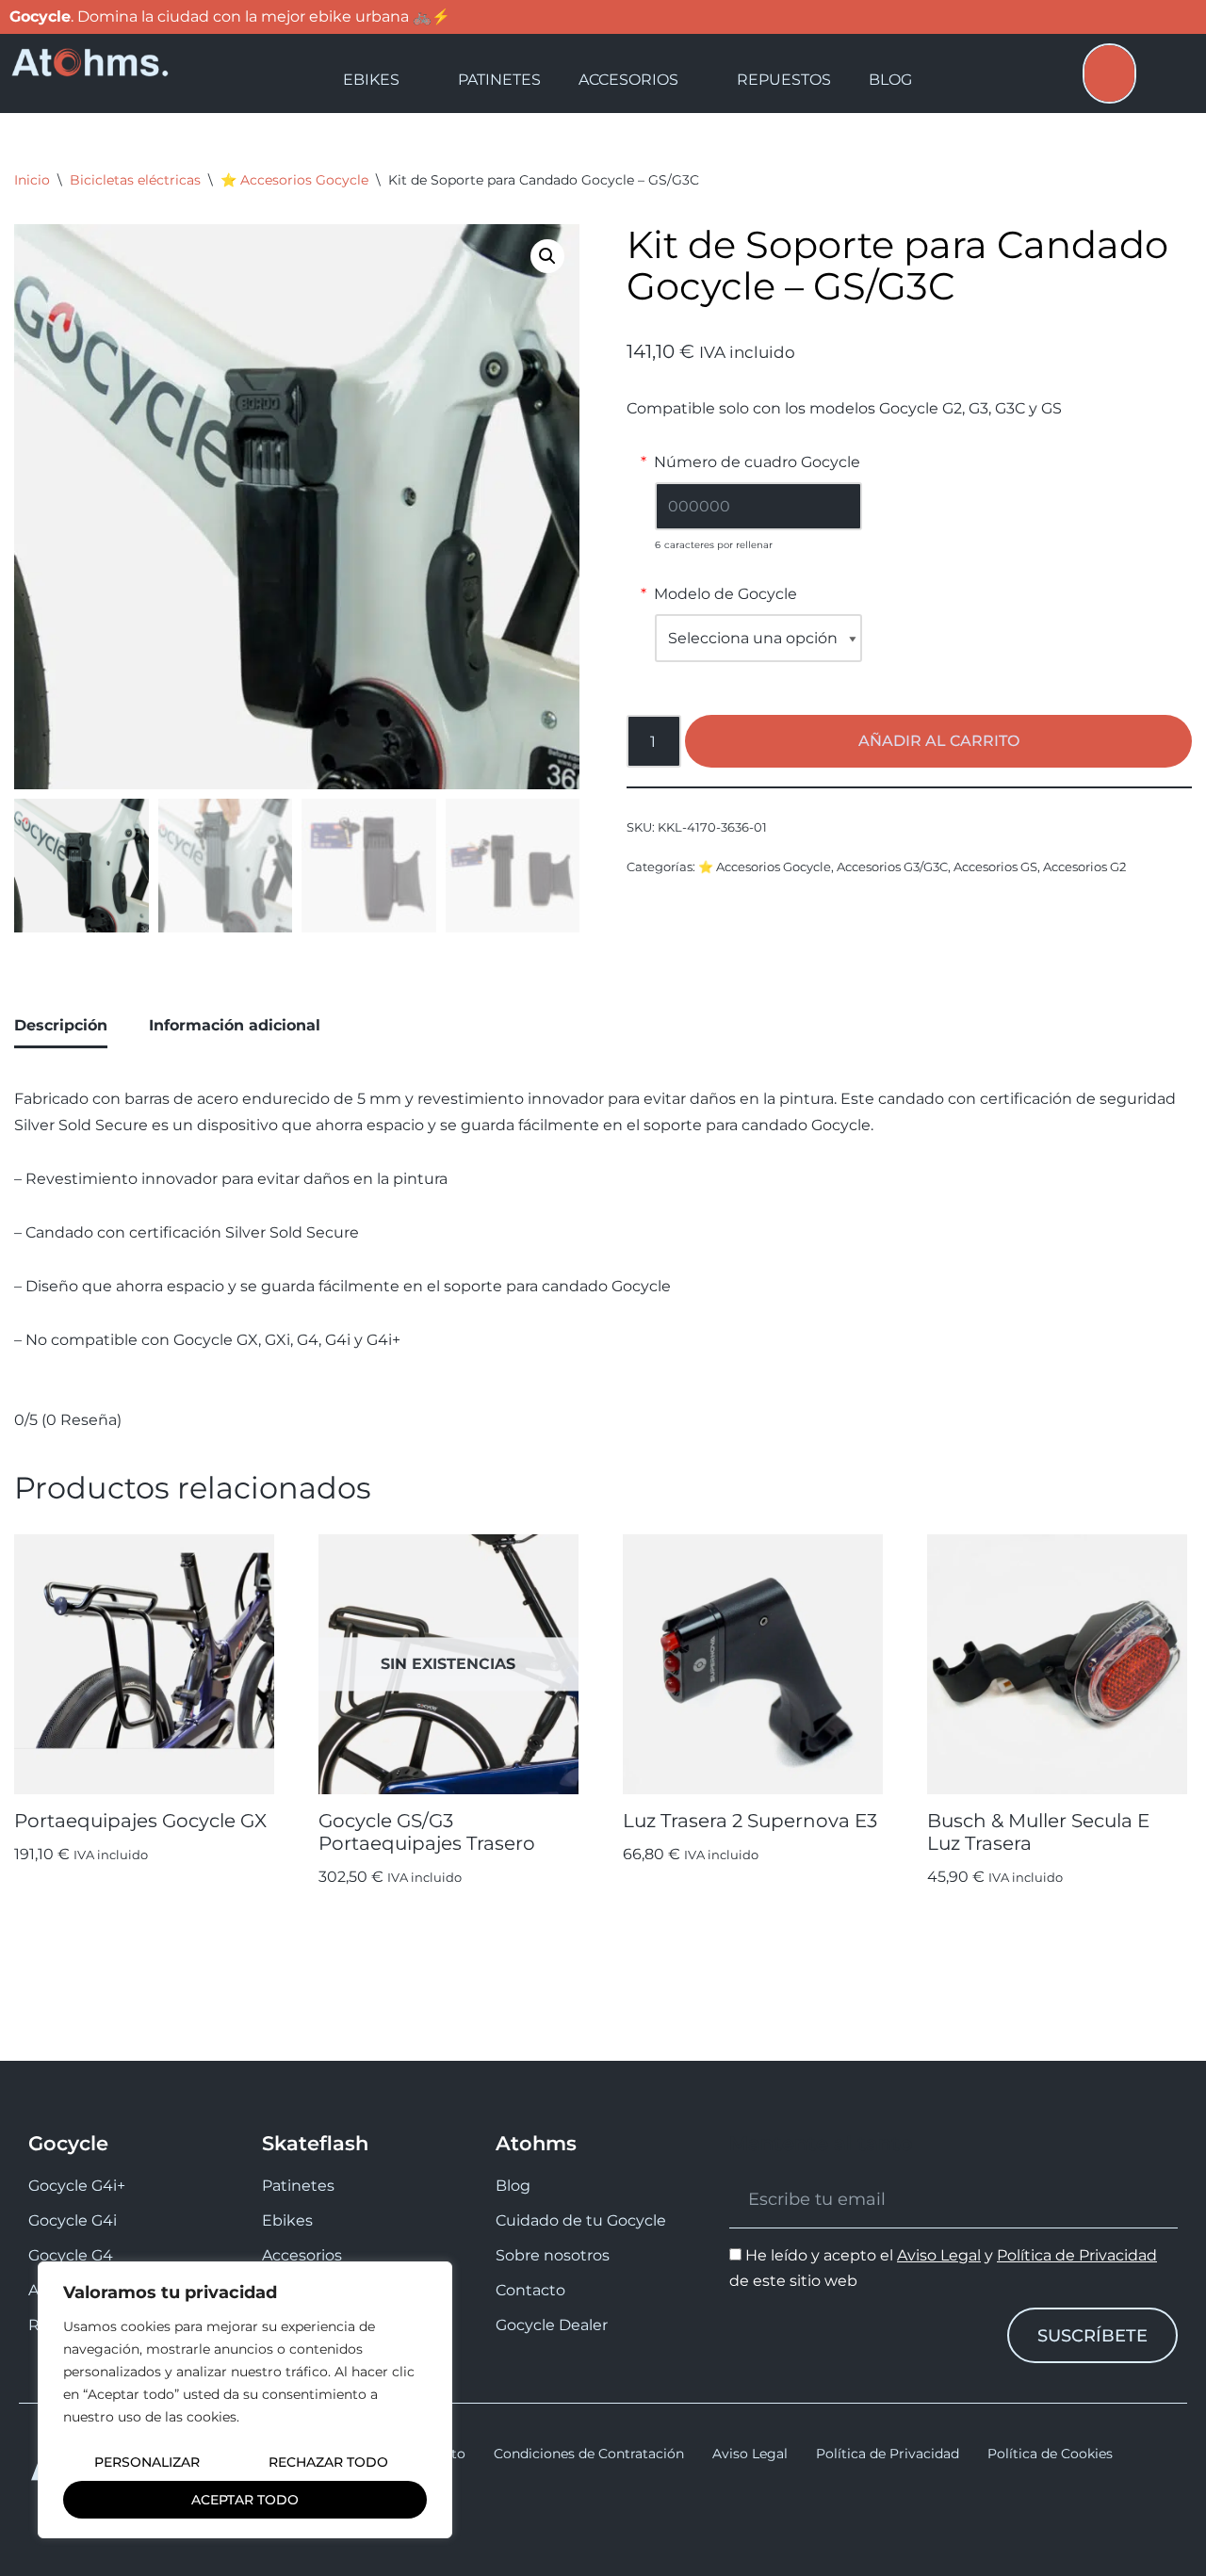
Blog (890, 80)
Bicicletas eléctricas (135, 180)
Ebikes (371, 80)
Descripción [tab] (61, 1025)
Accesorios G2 (1084, 867)
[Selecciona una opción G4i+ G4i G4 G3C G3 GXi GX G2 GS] (758, 638)
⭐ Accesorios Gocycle (294, 180)
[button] (547, 256)
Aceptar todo (245, 2500)
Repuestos (784, 80)
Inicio (32, 180)
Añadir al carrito (939, 741)
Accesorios (628, 80)
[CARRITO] (1109, 73)
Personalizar (147, 2462)
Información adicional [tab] (235, 1025)
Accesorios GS (995, 867)
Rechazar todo (328, 2462)
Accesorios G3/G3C (892, 867)
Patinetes (499, 80)
